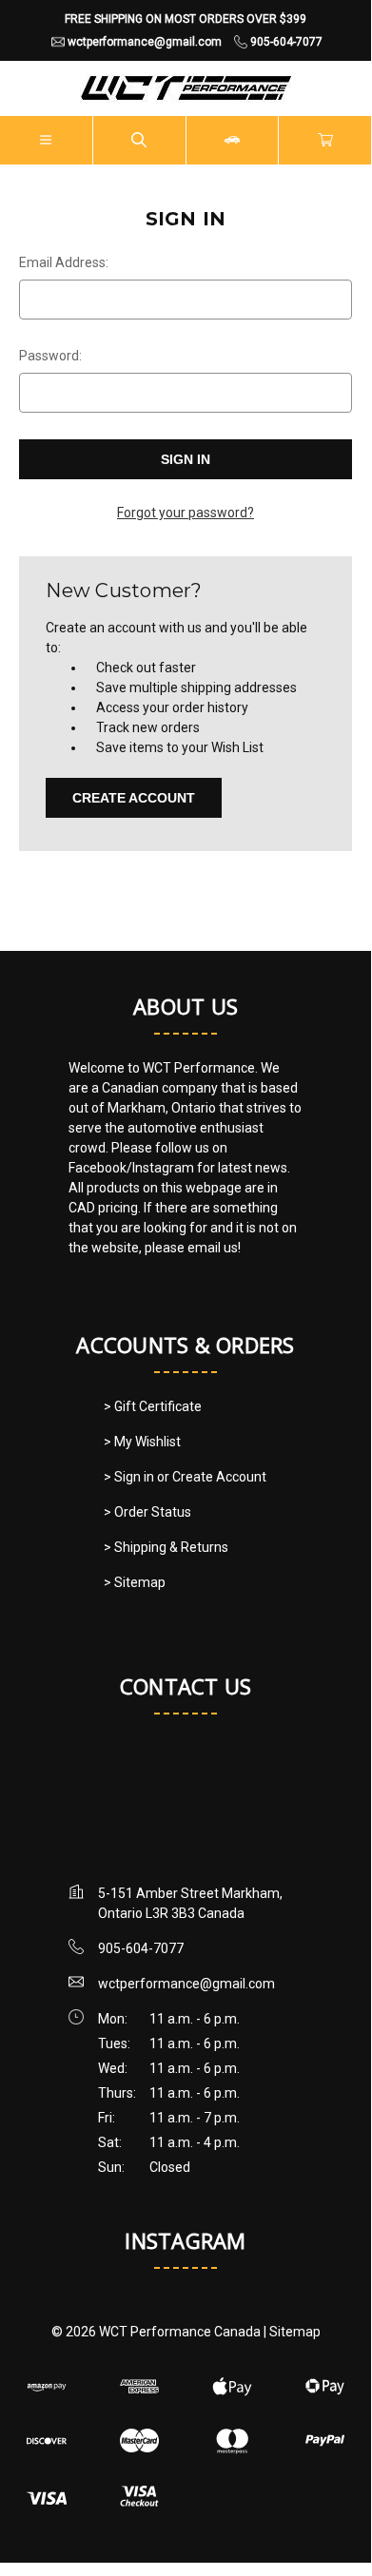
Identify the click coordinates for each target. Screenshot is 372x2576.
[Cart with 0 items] (325, 140)
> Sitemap (135, 1582)
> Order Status (147, 1512)
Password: (50, 356)
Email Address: (64, 262)
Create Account (134, 798)
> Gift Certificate (153, 1406)
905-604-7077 (141, 1948)
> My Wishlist (142, 1442)
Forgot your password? (186, 513)
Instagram (185, 2240)
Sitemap (295, 2332)
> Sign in (130, 1477)
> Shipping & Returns (166, 1547)
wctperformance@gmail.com (186, 1984)
